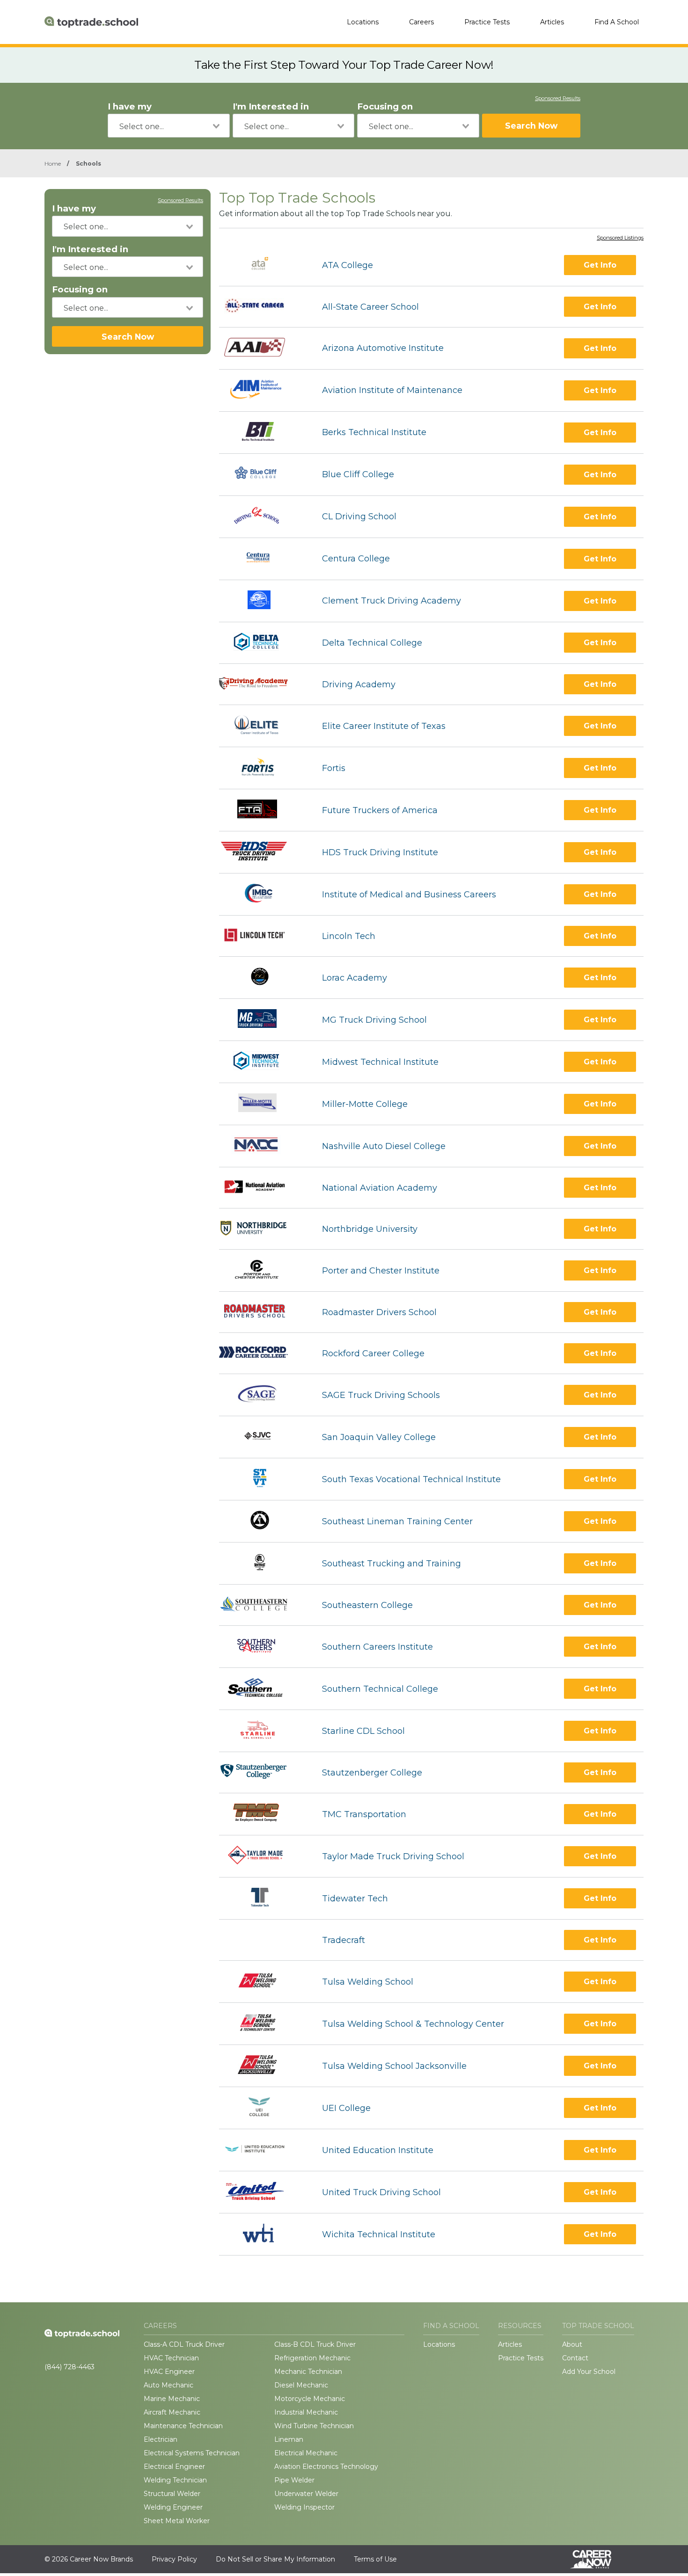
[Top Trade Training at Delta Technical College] (262, 643)
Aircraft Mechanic (172, 2412)
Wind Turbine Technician (314, 2426)
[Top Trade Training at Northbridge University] (262, 1229)
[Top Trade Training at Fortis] (262, 768)
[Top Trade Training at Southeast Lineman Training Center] (262, 1521)
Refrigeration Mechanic (312, 2358)
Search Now (531, 126)
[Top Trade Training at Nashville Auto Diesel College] (262, 1146)
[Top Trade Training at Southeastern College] (262, 1605)
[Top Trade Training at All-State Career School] (262, 307)
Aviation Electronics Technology (326, 2467)
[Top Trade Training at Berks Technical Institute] (262, 433)
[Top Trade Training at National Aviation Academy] (262, 1188)
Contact (575, 2358)
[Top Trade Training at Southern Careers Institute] (262, 1647)
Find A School (617, 22)
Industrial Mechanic (306, 2412)
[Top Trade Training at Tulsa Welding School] (262, 1982)
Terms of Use (375, 2559)
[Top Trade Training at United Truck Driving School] (262, 2192)
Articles (552, 22)
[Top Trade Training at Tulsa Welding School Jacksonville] (262, 2066)
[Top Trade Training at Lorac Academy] (262, 978)
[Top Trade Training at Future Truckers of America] (262, 810)
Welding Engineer (173, 2507)
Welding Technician (175, 2480)
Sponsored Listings (620, 238)
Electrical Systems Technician (192, 2453)
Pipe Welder (294, 2480)
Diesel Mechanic (301, 2385)
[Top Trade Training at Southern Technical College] (262, 1689)
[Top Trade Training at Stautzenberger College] (262, 1772)
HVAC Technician (171, 2358)
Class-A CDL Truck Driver (184, 2344)
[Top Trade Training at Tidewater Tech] (262, 1898)
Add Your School (589, 2372)
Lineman (289, 2439)
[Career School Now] (598, 2559)
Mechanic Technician (308, 2372)
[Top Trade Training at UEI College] (262, 2108)
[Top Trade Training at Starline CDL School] (262, 1731)
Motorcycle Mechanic (310, 2399)
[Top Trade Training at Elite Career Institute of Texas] (262, 726)
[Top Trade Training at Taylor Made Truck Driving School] (262, 1856)
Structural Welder (172, 2494)
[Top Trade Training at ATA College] (262, 265)
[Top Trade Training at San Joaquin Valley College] (262, 1437)
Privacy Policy (174, 2559)
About (572, 2344)
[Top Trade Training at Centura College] (262, 559)
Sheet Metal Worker (177, 2521)
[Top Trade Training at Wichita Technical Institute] (262, 2234)
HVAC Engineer (169, 2372)
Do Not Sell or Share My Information (275, 2559)
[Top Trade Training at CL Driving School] (262, 517)
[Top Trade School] (91, 22)
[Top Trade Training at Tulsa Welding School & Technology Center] (262, 2024)
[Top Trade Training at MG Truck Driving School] (262, 1020)
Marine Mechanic (172, 2399)
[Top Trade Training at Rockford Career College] (262, 1353)
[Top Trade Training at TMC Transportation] (262, 1814)
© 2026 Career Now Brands (89, 2559)
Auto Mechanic (168, 2385)
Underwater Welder (306, 2494)
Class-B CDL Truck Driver (315, 2344)
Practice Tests (487, 22)
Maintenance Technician (183, 2426)
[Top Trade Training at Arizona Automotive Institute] (262, 348)
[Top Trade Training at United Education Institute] (262, 2150)
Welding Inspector (304, 2507)
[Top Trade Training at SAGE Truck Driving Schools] (262, 1395)
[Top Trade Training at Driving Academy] (262, 684)
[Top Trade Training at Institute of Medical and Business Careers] (262, 894)
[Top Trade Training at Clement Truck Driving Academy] (262, 601)
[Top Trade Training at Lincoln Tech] (262, 936)
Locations (363, 22)
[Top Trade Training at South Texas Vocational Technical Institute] (262, 1479)
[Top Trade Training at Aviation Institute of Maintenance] (262, 390)
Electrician (161, 2439)
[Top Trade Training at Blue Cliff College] (262, 475)
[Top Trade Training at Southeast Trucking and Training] (262, 1563)
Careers (421, 22)
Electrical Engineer (174, 2467)
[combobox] (169, 126)
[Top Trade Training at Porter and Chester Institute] (262, 1270)
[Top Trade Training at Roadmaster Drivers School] (262, 1312)
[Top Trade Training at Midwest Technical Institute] (262, 1062)
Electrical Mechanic (306, 2453)
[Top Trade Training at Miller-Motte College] (262, 1104)
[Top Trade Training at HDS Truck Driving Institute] (262, 852)
